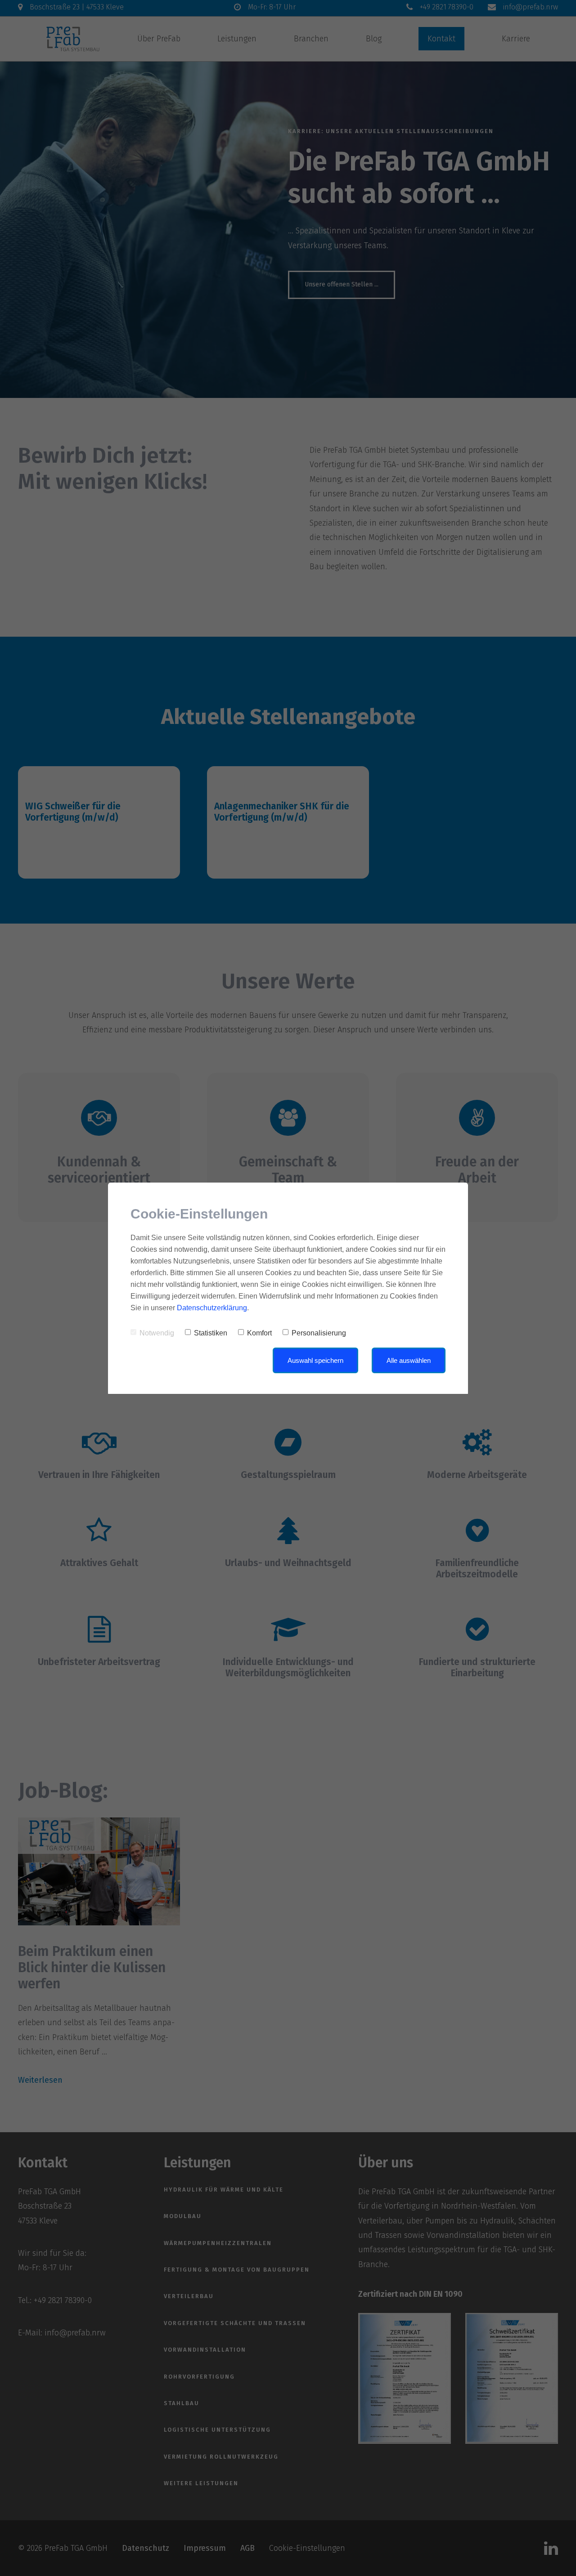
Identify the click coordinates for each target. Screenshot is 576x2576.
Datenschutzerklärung (212, 1308)
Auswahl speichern (315, 1360)
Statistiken (211, 1333)
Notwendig (157, 1333)
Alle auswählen (409, 1360)
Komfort (259, 1333)
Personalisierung (319, 1333)
